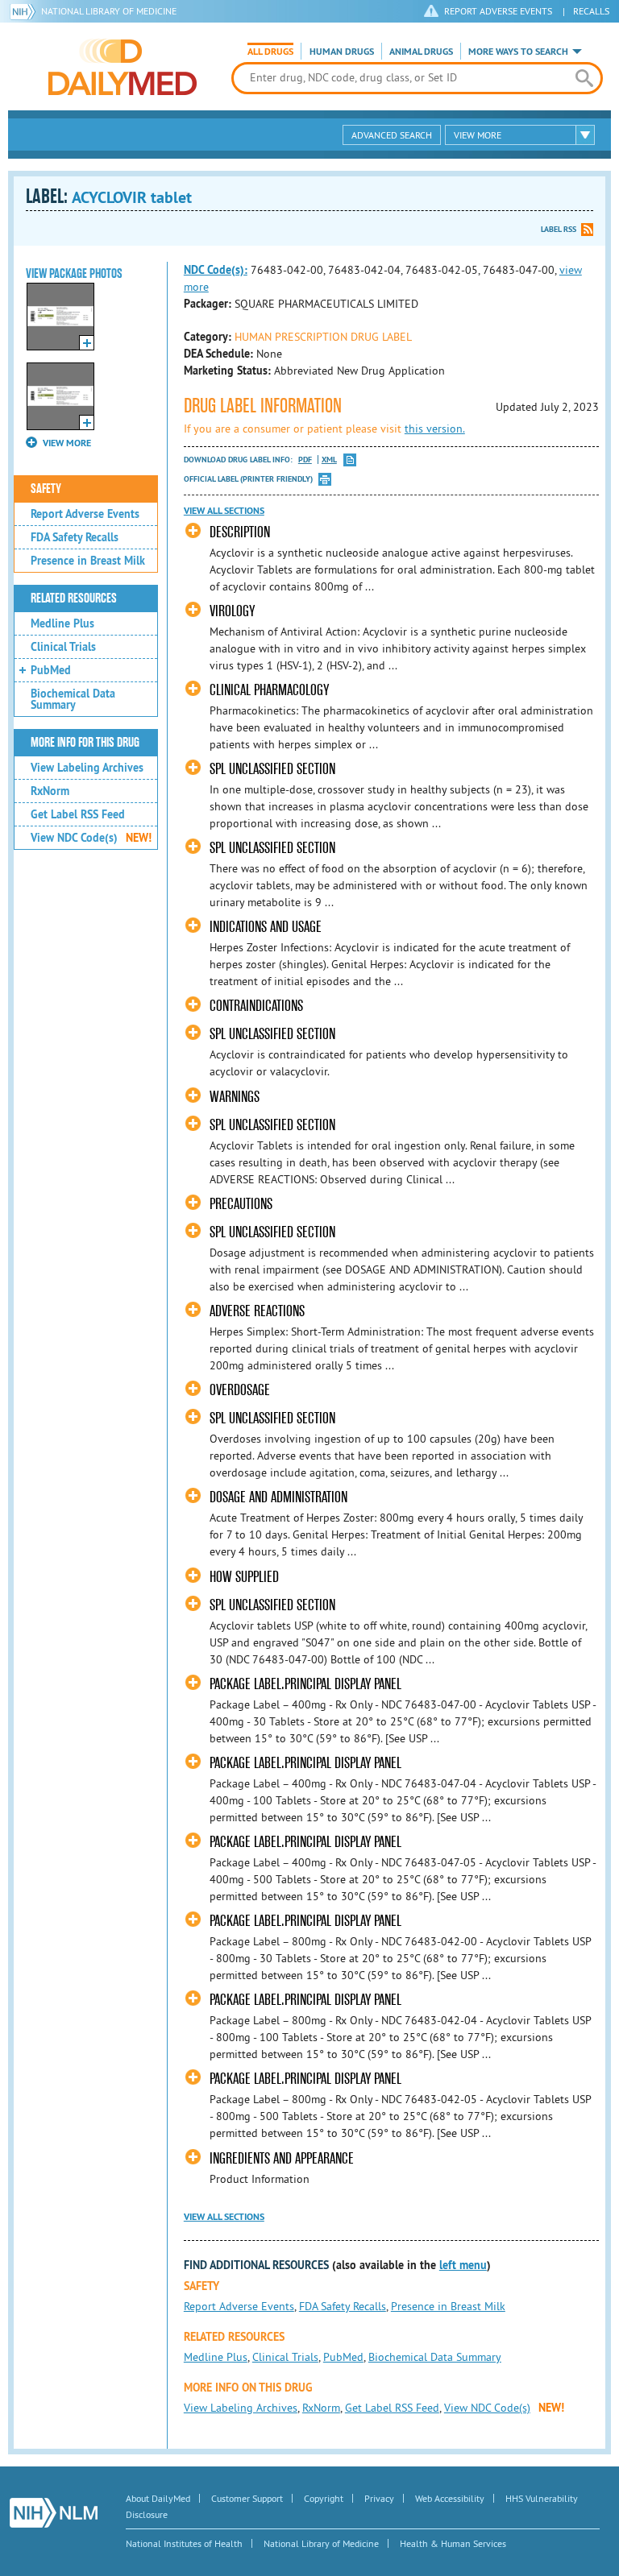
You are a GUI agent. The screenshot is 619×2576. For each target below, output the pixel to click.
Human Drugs (342, 52)
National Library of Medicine (109, 11)
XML (329, 460)
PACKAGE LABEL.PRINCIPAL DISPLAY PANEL (305, 1684)
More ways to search (518, 52)
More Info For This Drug (85, 743)
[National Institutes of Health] (25, 11)
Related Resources (74, 598)
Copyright (324, 2498)
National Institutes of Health (184, 2543)
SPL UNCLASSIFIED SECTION (272, 769)
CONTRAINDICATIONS (256, 1006)
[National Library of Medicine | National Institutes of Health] (54, 2513)
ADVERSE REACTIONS (257, 1311)
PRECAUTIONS (241, 1204)
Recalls (591, 11)
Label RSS (559, 229)
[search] (584, 78)
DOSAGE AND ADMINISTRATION (278, 1497)
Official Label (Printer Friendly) (248, 479)
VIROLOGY (232, 611)
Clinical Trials (63, 647)
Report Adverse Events (85, 514)
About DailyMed (158, 2498)
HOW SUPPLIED (244, 1577)
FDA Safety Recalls (75, 537)
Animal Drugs (421, 52)
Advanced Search (392, 135)
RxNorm (50, 791)
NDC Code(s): (216, 270)
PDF (305, 460)
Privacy (379, 2498)
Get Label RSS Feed (78, 814)
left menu (463, 2265)
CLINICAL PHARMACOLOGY (269, 690)
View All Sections (224, 511)
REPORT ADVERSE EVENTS (498, 11)
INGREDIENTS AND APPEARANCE (282, 2158)
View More (478, 135)
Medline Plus (62, 623)
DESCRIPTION (240, 532)
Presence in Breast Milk (88, 561)
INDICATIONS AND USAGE (266, 927)
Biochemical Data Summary (73, 699)
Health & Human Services (453, 2543)
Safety (46, 489)
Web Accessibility (450, 2498)
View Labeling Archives (87, 768)
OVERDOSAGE (240, 1390)
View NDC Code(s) (91, 838)
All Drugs (270, 52)
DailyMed (123, 67)
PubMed (51, 670)
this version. (435, 429)
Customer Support (247, 2498)
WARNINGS (235, 1097)
